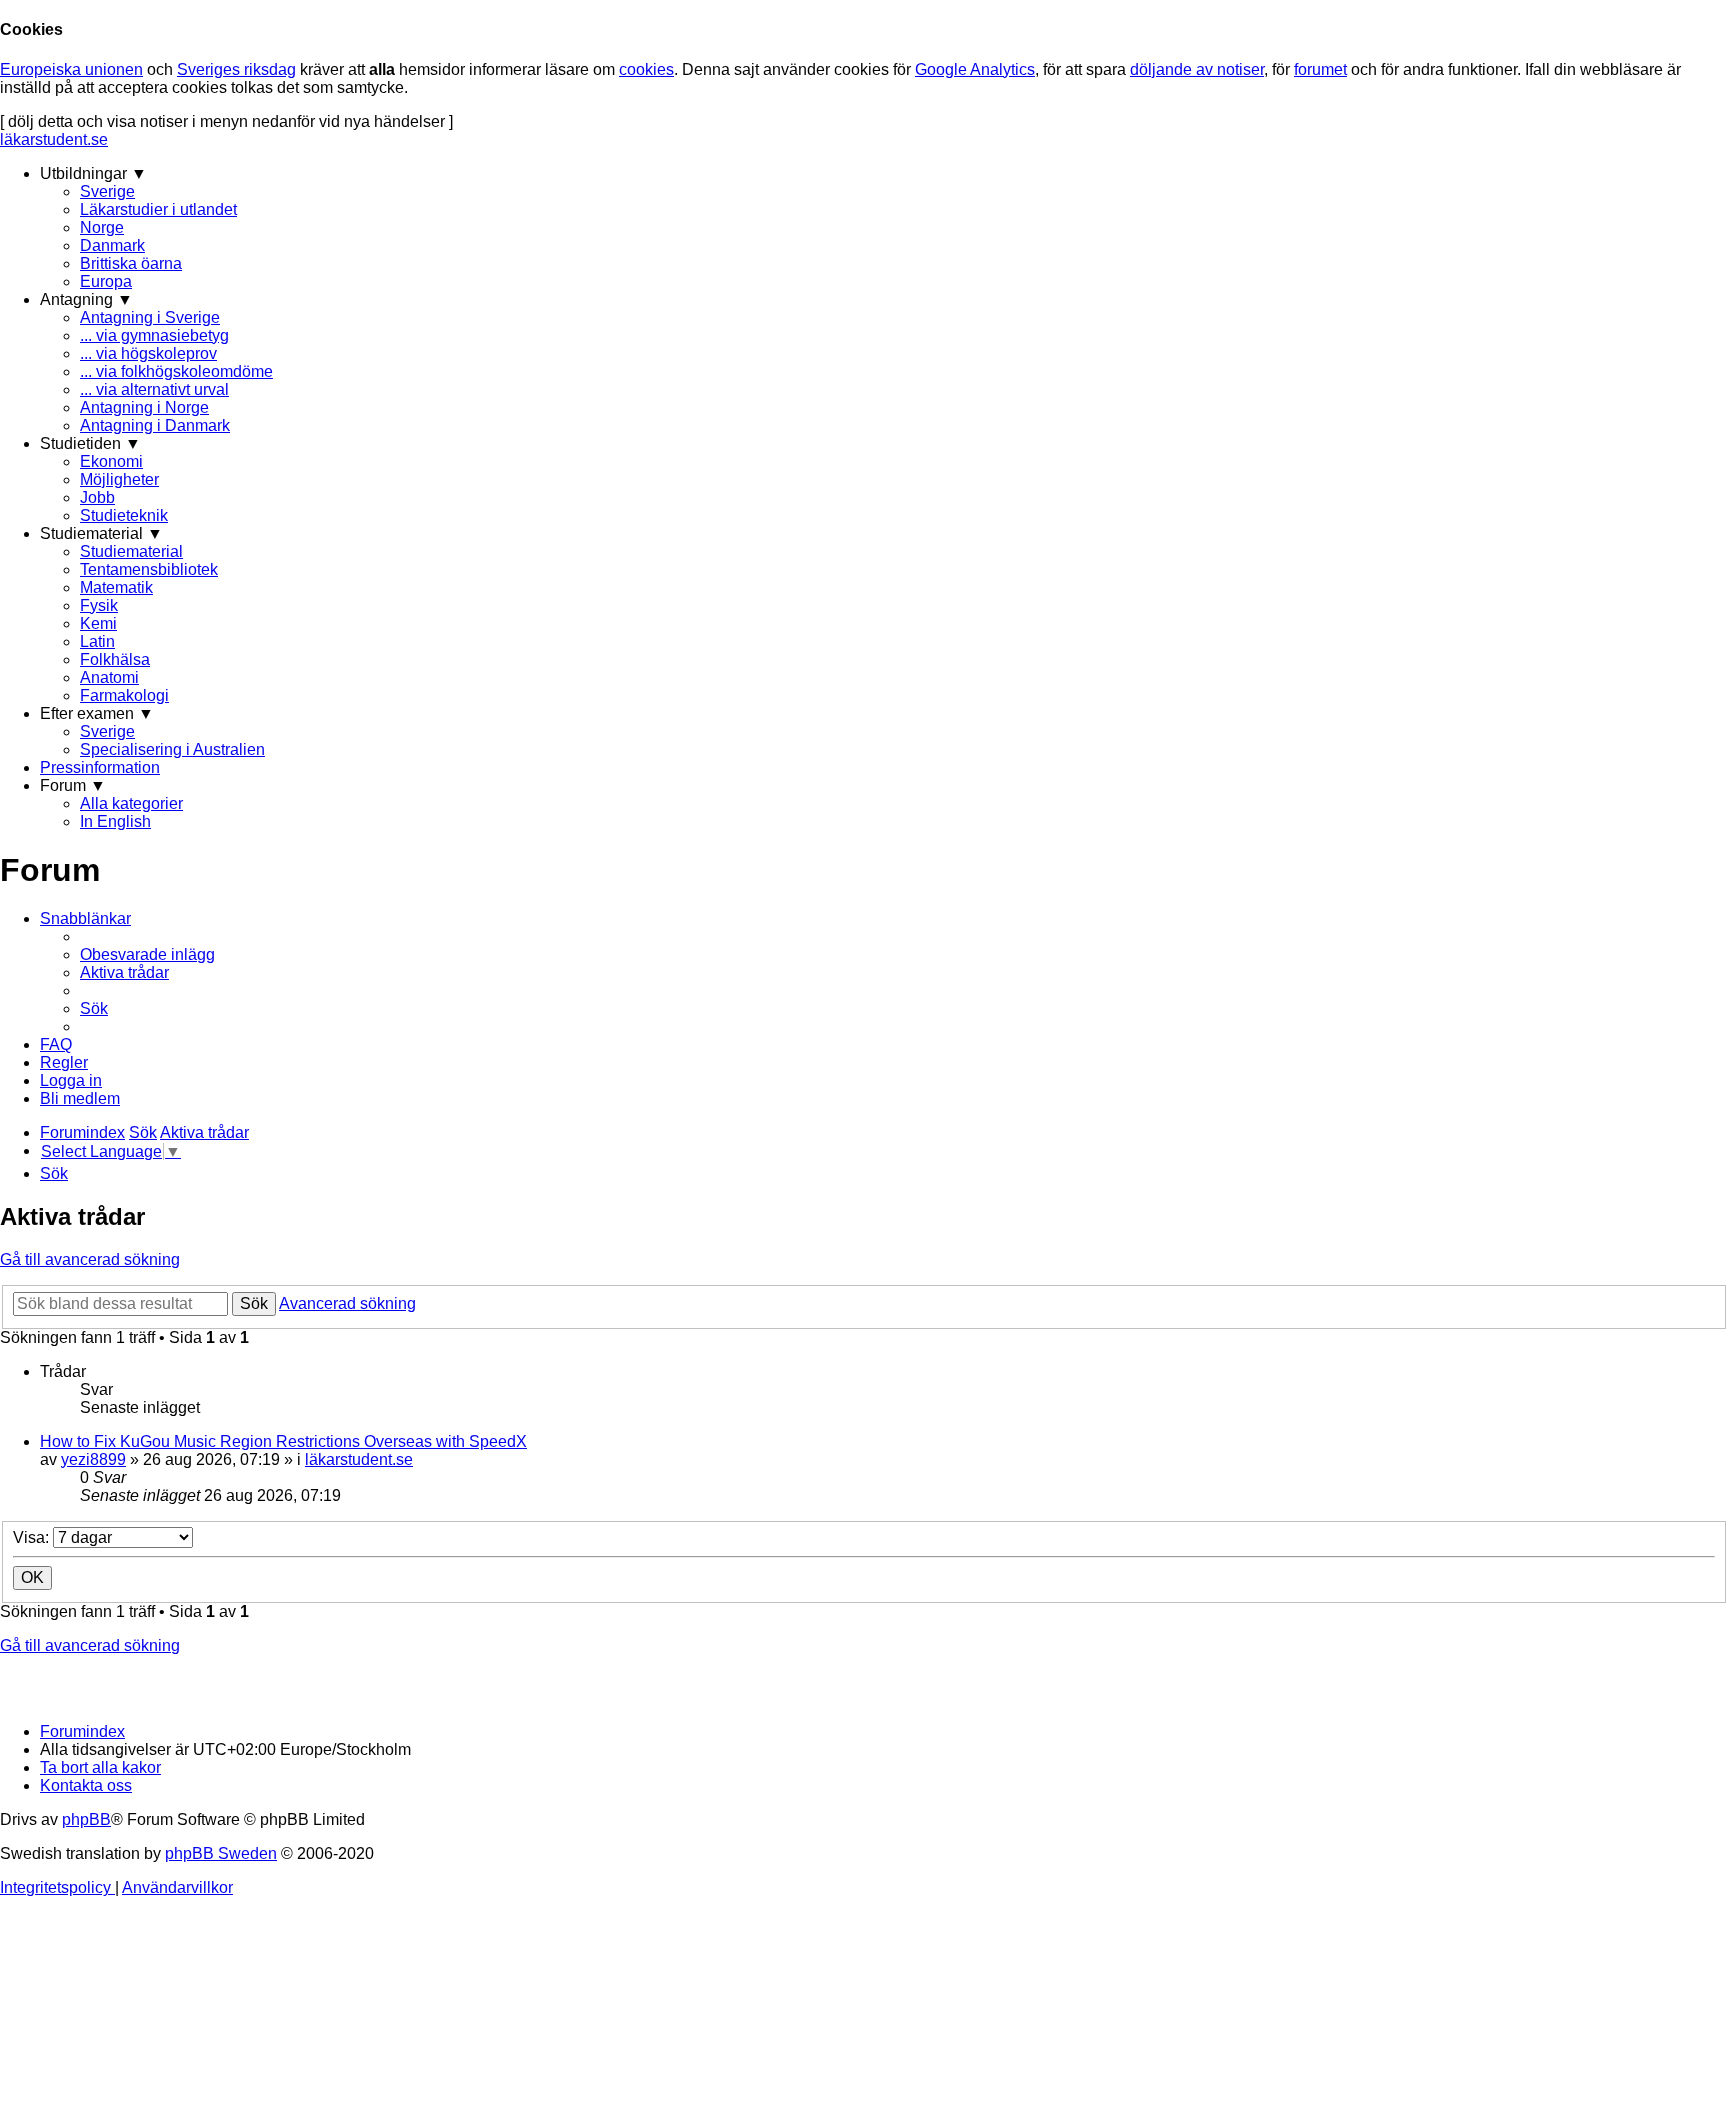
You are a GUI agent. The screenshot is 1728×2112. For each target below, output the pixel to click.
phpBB (86, 1819)
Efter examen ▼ (97, 713)
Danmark (112, 245)
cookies (646, 69)
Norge (102, 227)
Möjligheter (119, 479)
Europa (106, 281)
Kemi (98, 623)
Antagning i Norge (144, 407)
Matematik (116, 587)
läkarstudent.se (54, 139)
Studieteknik (124, 515)
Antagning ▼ (86, 299)
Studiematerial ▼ (101, 533)
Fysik (99, 605)
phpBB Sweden (221, 1853)
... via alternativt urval (154, 389)
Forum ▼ (73, 785)
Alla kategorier (131, 803)
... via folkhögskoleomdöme (176, 371)
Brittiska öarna (131, 263)
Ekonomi (111, 461)
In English (115, 821)
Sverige (107, 191)
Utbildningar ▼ (93, 173)
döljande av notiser (1197, 69)
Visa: (33, 1537)
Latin (97, 641)
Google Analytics (975, 69)
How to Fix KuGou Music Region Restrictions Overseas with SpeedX (283, 1441)
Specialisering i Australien (172, 749)
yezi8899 (93, 1459)
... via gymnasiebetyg (154, 335)
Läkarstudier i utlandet (158, 209)
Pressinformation (100, 767)
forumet (1320, 69)
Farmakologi (124, 695)
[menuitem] (147, 954)
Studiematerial (131, 551)
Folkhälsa (115, 659)
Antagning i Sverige (150, 317)
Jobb (97, 497)
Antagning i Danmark (155, 425)
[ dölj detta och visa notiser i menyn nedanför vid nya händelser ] (226, 121)
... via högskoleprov (148, 353)
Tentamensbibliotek (149, 569)
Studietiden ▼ (90, 443)
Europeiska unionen (71, 69)
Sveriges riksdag (236, 69)
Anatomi (109, 677)
